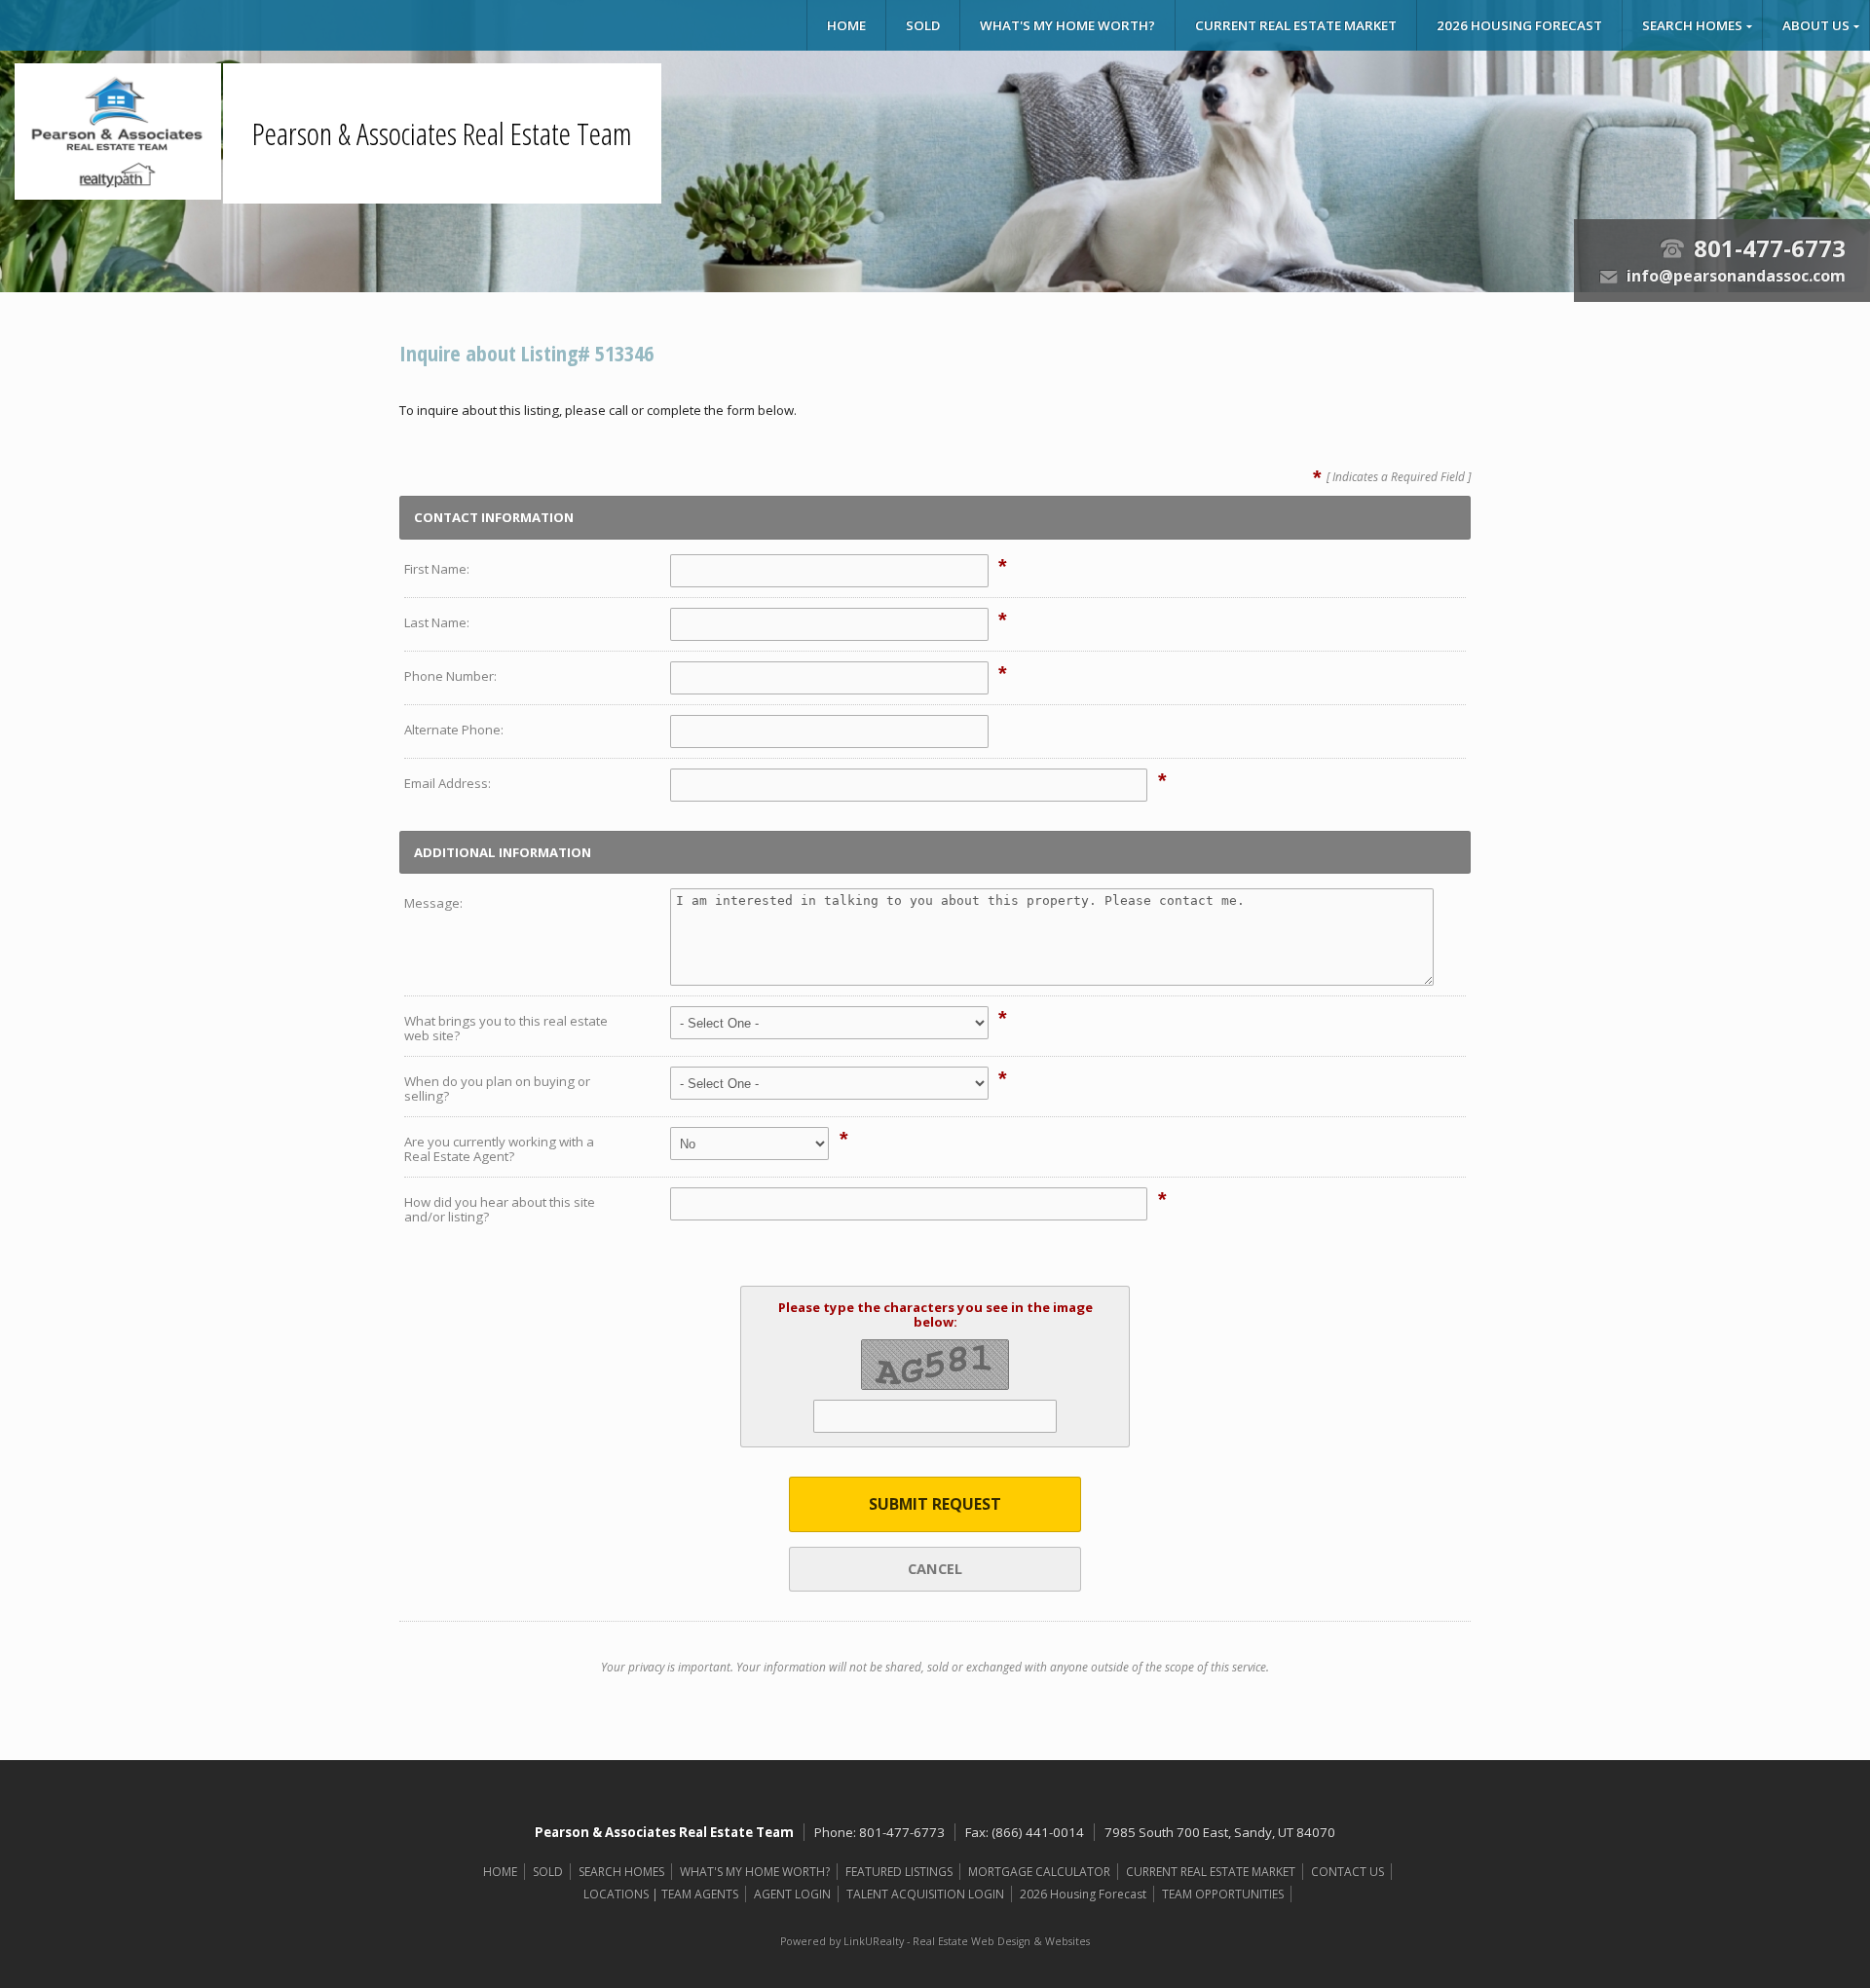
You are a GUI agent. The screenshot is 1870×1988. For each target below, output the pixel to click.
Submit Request (935, 1504)
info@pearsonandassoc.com (1736, 276)
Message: (433, 903)
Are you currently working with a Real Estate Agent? (499, 1149)
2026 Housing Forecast (1519, 25)
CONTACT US (1347, 1872)
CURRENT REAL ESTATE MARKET (1296, 25)
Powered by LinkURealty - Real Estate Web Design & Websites (935, 1941)
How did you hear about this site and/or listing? (500, 1209)
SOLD (923, 25)
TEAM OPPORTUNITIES (1223, 1894)
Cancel (935, 1568)
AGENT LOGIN (792, 1894)
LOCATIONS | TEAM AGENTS (661, 1894)
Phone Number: (450, 676)
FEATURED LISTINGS (899, 1872)
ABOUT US (1816, 25)
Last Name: (437, 622)
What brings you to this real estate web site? (506, 1028)
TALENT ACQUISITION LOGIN (925, 1894)
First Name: (437, 569)
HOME (846, 25)
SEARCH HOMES (1692, 25)
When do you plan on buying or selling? (497, 1088)
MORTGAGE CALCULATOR (1039, 1872)
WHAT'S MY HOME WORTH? (1067, 25)
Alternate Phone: (454, 730)
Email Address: (448, 783)
